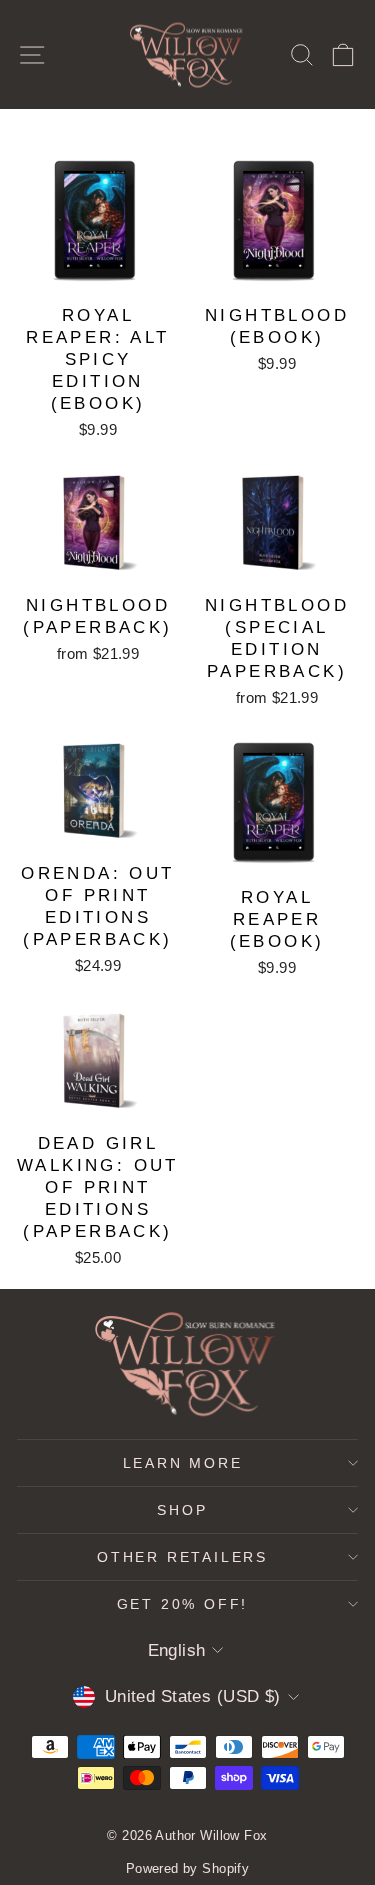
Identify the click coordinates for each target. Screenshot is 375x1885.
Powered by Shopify (188, 1868)
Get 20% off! (183, 1604)
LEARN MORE (183, 1463)
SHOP (182, 1510)
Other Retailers (182, 1557)
